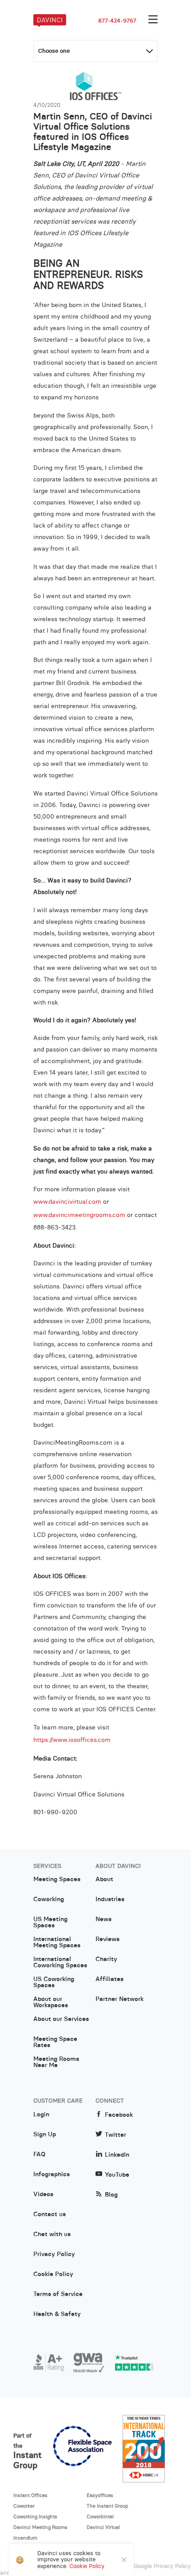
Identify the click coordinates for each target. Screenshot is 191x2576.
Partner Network (119, 1999)
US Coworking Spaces (54, 1982)
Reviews (107, 1939)
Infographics (52, 2174)
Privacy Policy (54, 2254)
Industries (110, 1899)
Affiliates (109, 1979)
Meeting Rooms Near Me (56, 2062)
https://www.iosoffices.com (72, 1740)
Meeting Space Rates (55, 2042)
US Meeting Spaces (50, 1922)
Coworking (49, 1899)
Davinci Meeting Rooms (40, 2527)
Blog (111, 2195)
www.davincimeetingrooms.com (79, 1215)
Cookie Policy (53, 2274)
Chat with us (52, 2234)
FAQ (39, 2155)
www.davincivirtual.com (67, 1201)
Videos (43, 2194)
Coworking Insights (35, 2517)
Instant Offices (30, 2495)
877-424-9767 (117, 21)
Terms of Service (58, 2294)
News (103, 1919)
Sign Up (45, 2135)
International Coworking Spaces (60, 1962)
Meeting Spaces (57, 1879)
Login (41, 2115)
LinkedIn (117, 2155)
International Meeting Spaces (57, 1942)
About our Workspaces (51, 2002)
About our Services (61, 2019)
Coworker (24, 2506)
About (104, 1879)
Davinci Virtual (103, 2527)
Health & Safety (57, 2314)
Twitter (115, 2135)
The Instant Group (107, 2506)
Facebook (119, 2115)
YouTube (117, 2175)
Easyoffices (100, 2495)
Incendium (25, 2538)
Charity (106, 1959)
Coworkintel (100, 2517)
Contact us (50, 2214)
